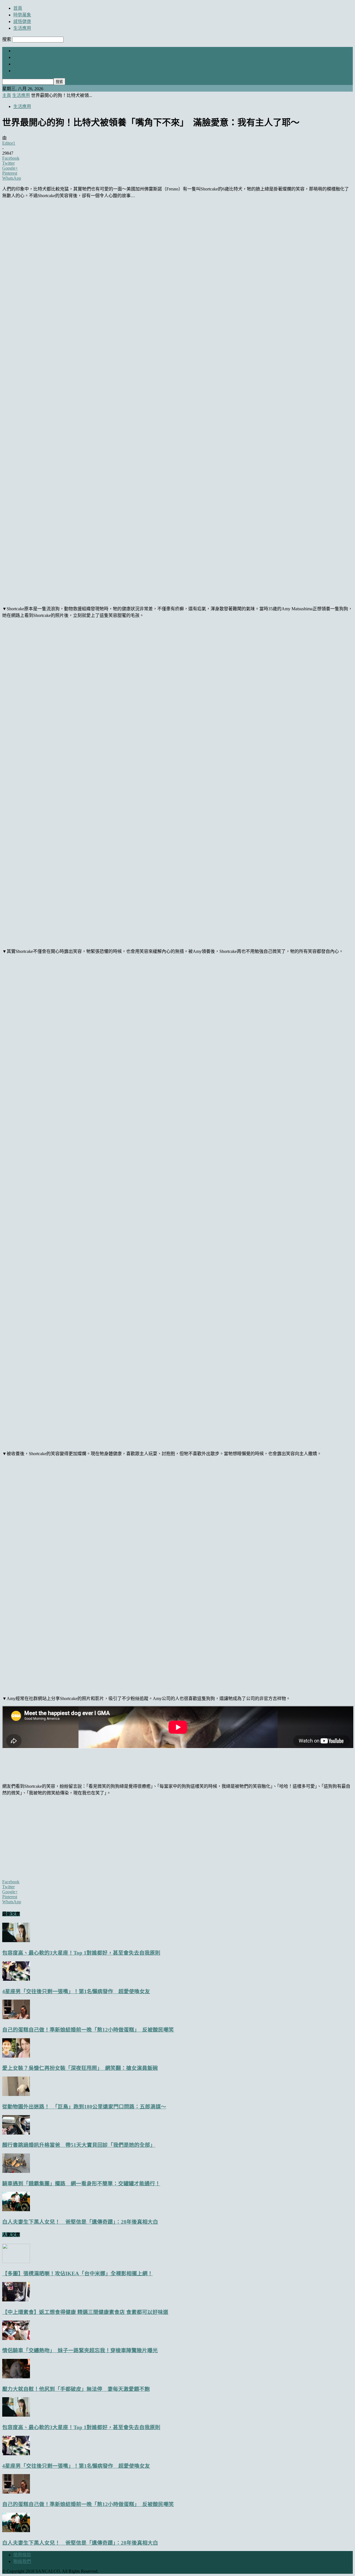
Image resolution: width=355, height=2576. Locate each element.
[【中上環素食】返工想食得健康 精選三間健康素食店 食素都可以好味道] (16, 2300)
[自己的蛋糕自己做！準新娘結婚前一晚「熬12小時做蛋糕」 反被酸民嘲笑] (16, 2018)
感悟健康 (22, 22)
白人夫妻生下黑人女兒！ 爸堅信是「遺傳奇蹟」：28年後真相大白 (80, 2222)
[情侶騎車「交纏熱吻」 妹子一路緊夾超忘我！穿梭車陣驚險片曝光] (16, 2338)
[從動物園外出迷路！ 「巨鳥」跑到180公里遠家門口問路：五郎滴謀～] (16, 2094)
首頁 (18, 8)
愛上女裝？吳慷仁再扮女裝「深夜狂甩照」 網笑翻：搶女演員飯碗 (80, 2068)
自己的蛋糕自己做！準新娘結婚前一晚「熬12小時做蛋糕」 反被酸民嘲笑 (88, 2030)
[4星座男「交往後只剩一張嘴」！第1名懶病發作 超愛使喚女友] (16, 1979)
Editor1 (9, 143)
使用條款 (22, 2555)
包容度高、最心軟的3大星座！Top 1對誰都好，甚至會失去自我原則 (81, 1953)
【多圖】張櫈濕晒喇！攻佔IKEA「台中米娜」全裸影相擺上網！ (78, 2274)
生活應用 (22, 28)
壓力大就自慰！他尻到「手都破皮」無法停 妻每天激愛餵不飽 (76, 2389)
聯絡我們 (22, 2561)
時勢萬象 (22, 15)
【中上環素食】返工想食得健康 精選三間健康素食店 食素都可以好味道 (85, 2312)
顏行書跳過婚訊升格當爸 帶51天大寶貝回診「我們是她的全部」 (79, 2145)
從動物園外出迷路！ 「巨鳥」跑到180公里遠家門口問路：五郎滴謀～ (84, 2107)
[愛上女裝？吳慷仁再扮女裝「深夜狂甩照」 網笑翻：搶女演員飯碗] (16, 2056)
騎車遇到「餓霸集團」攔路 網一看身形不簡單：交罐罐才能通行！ (81, 2184)
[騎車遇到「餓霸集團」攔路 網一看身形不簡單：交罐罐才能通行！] (16, 2171)
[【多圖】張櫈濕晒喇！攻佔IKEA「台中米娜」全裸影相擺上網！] (16, 2262)
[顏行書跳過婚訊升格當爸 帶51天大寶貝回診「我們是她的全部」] (16, 2133)
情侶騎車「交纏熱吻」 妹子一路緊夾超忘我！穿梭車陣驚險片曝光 (80, 2350)
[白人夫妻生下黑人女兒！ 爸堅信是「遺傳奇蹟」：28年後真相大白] (16, 2210)
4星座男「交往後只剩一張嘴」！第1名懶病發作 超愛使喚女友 (76, 1991)
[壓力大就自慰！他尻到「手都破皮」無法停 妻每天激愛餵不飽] (16, 2377)
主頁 (7, 95)
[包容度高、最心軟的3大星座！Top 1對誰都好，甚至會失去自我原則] (16, 1941)
